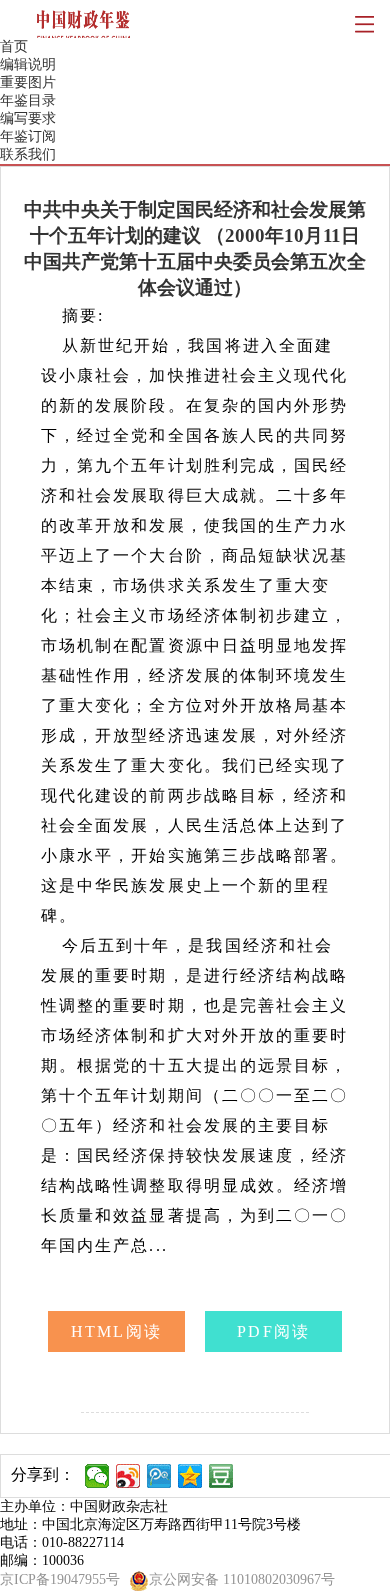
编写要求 (28, 118)
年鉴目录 (28, 100)
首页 (14, 46)
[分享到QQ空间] (190, 1476)
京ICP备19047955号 (60, 1579)
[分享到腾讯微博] (159, 1476)
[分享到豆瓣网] (221, 1476)
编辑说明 (28, 64)
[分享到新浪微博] (128, 1476)
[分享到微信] (97, 1476)
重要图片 (28, 82)
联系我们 (28, 154)
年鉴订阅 (28, 136)
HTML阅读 (116, 1331)
